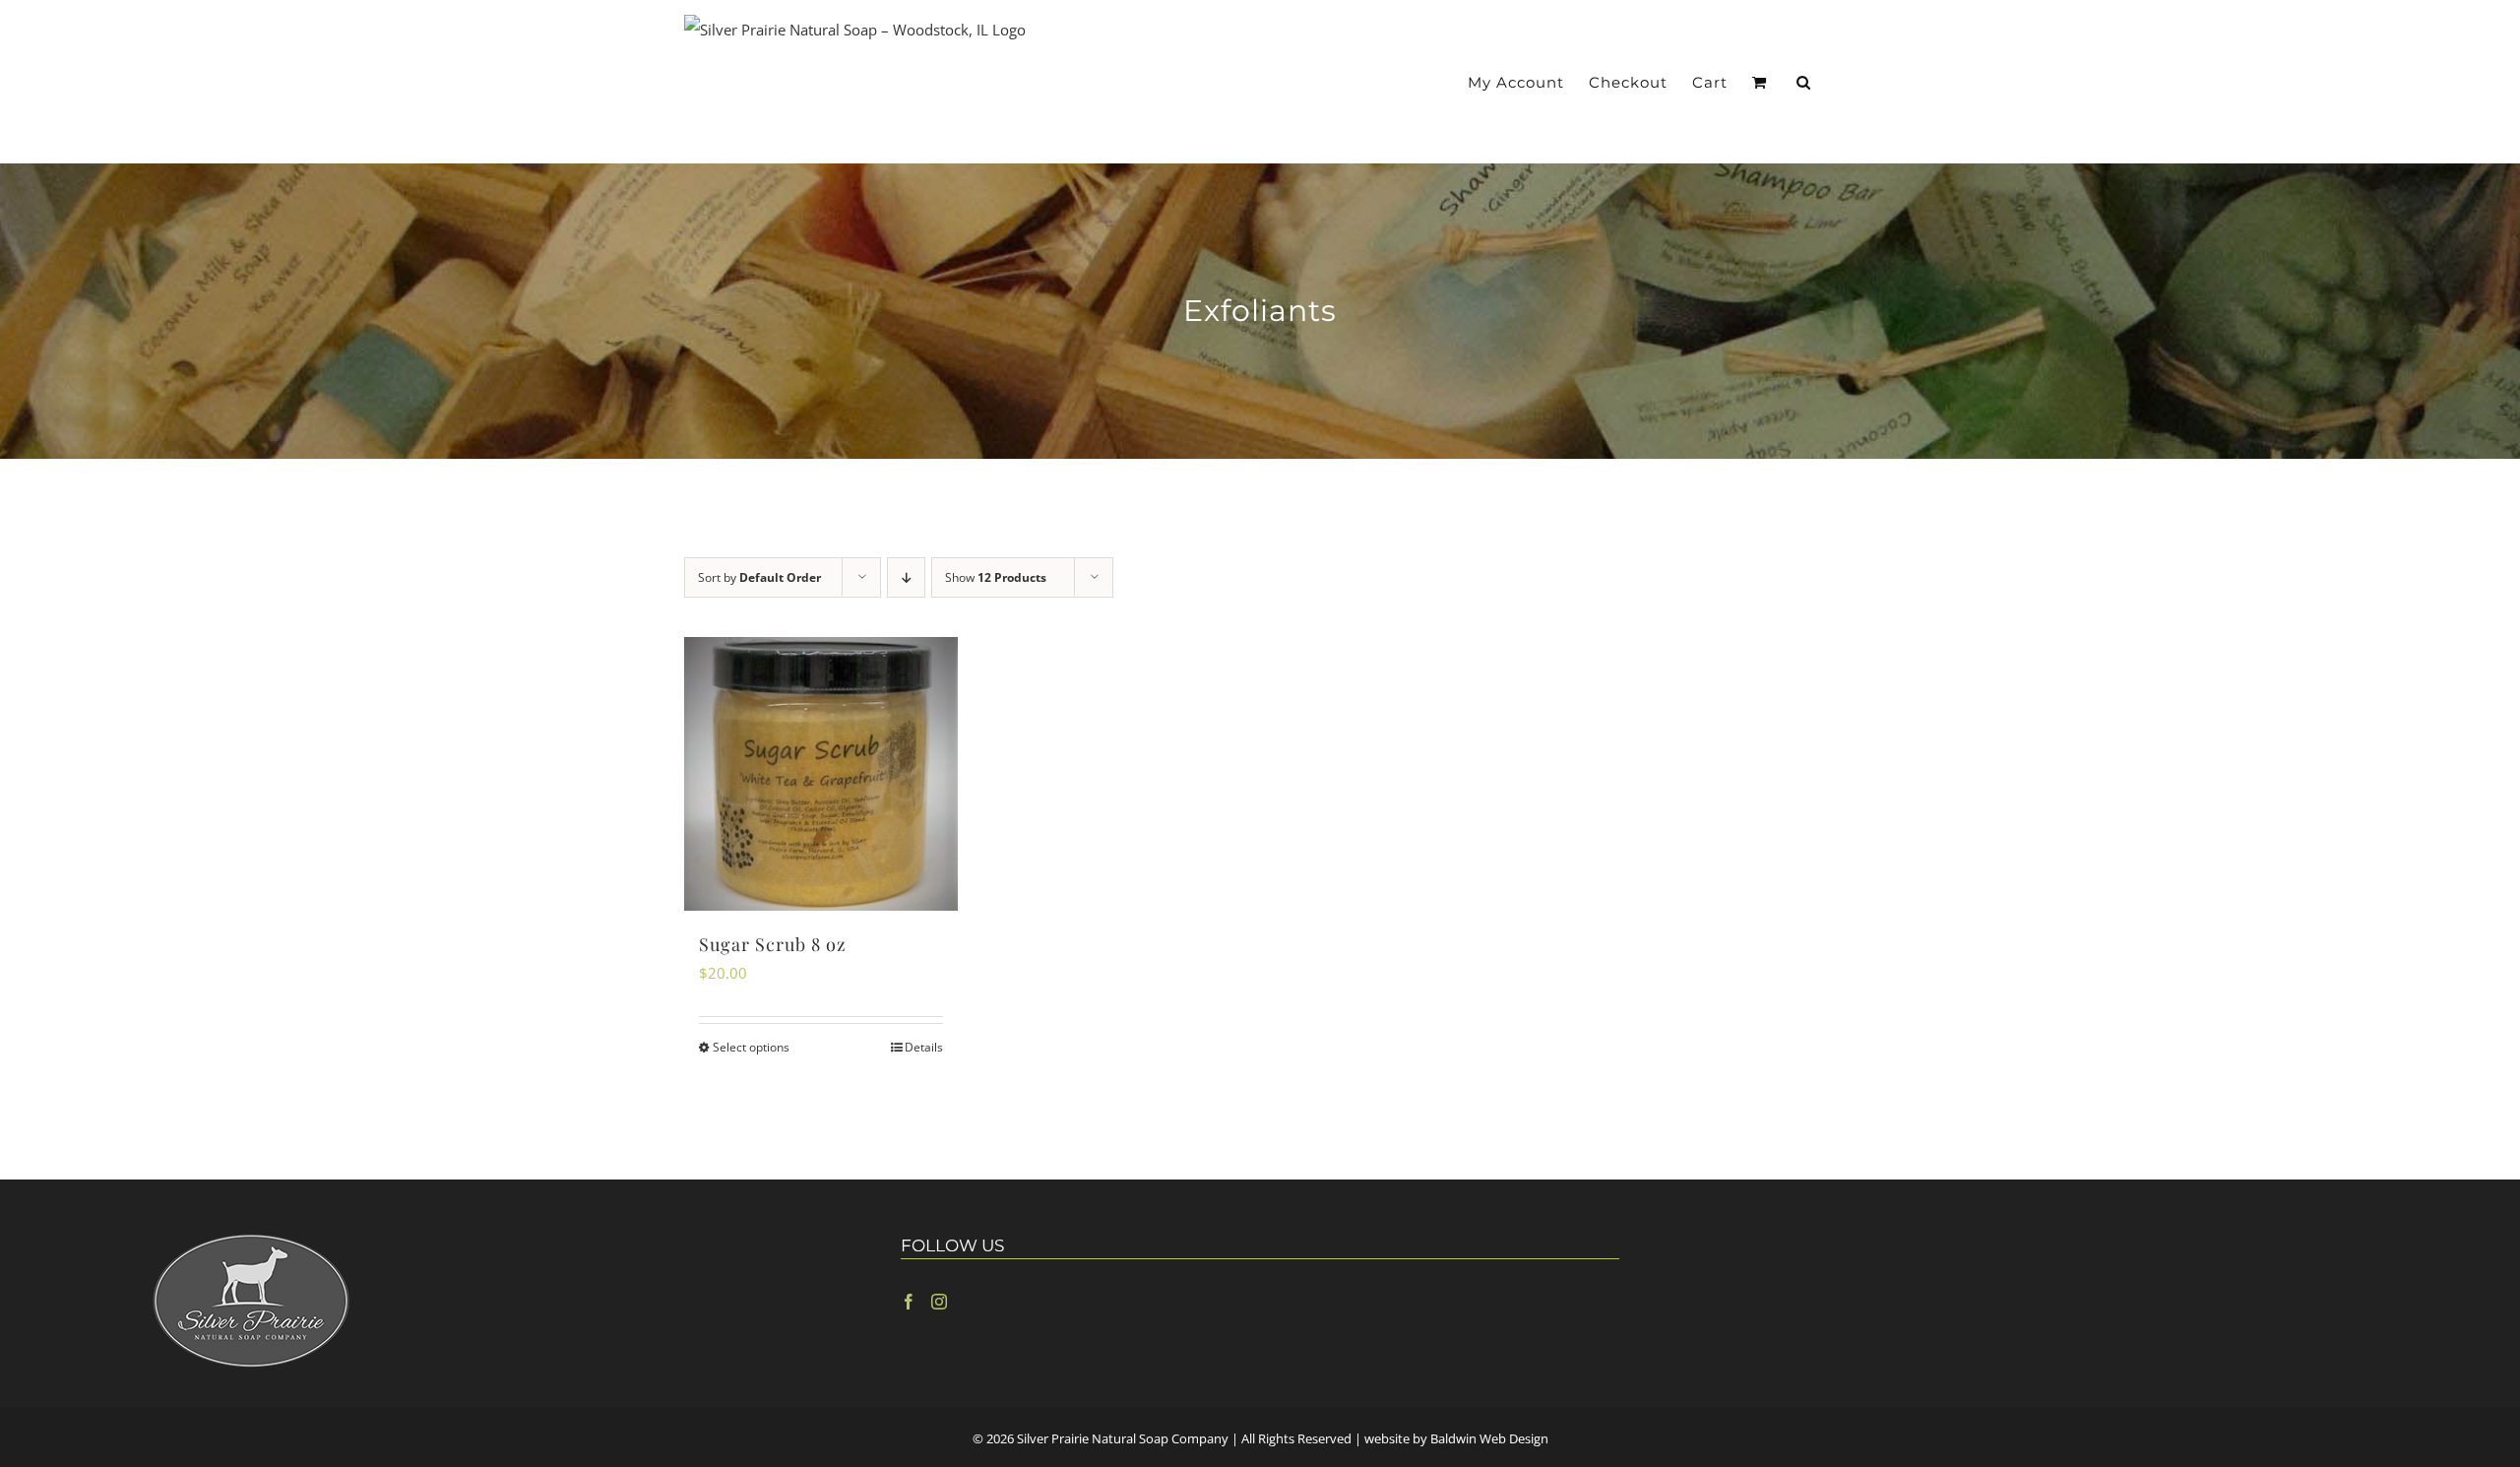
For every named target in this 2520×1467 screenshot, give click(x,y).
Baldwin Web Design (1489, 1438)
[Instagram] (939, 1302)
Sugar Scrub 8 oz (773, 944)
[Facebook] (909, 1302)
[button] (1804, 82)
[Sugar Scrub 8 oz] (821, 774)
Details (924, 1047)
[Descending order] (906, 577)
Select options (751, 1047)
